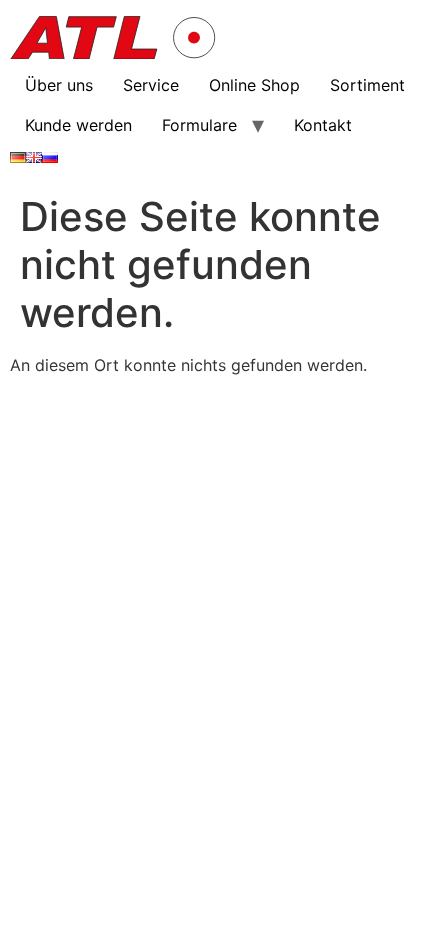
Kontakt (323, 125)
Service (151, 85)
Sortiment (367, 85)
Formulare (199, 125)
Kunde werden (78, 125)
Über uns (59, 85)
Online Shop (254, 85)
